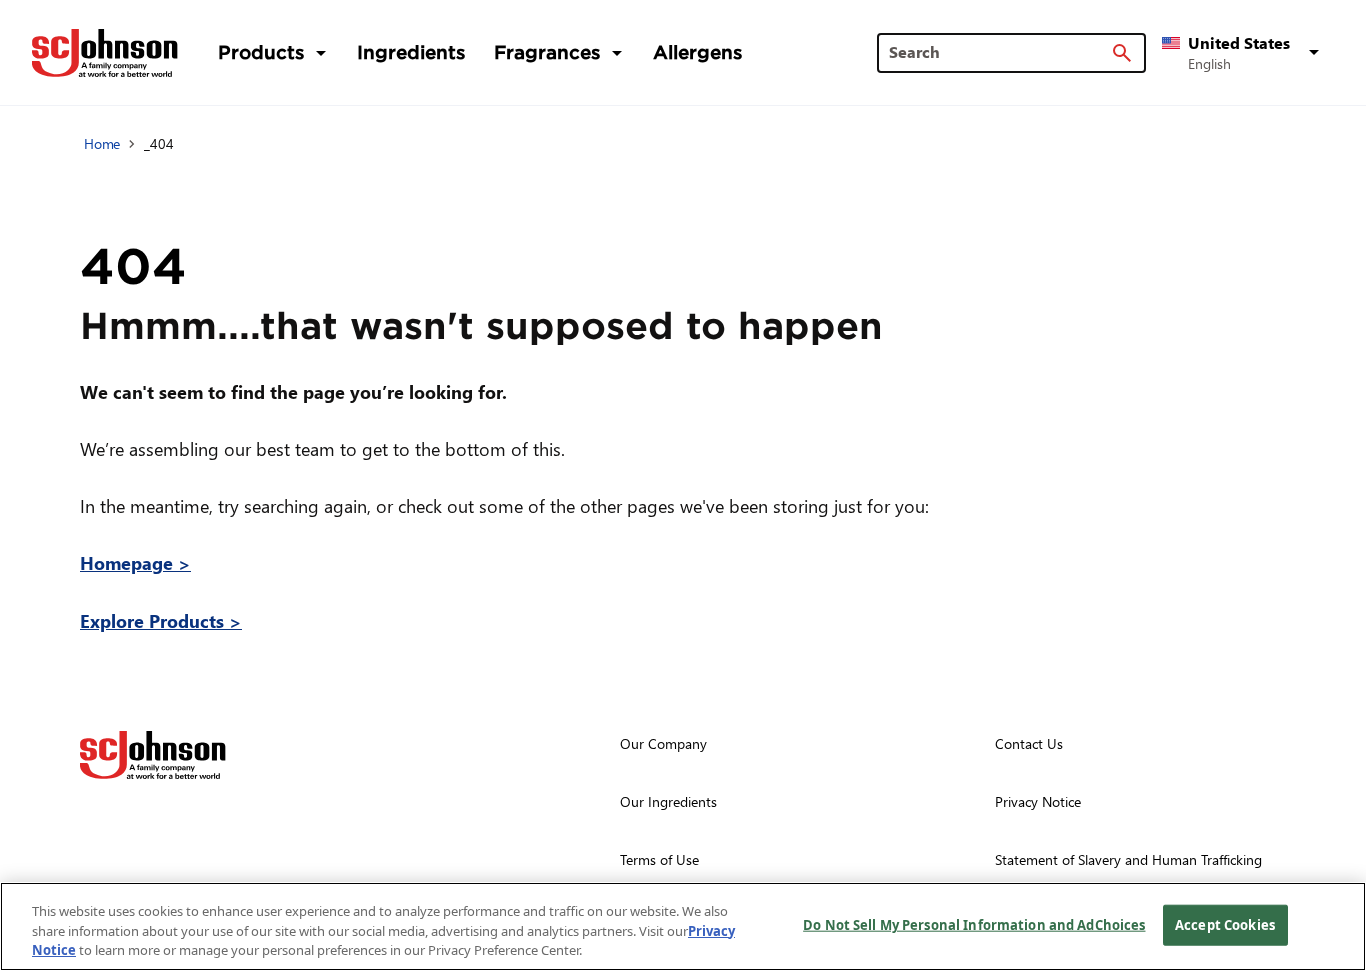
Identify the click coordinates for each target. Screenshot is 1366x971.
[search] (1122, 53)
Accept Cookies (1225, 924)
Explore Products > (161, 620)
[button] (1244, 53)
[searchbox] (999, 52)
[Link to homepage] (105, 53)
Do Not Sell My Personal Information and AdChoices (974, 924)
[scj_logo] (153, 755)
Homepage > (135, 562)
